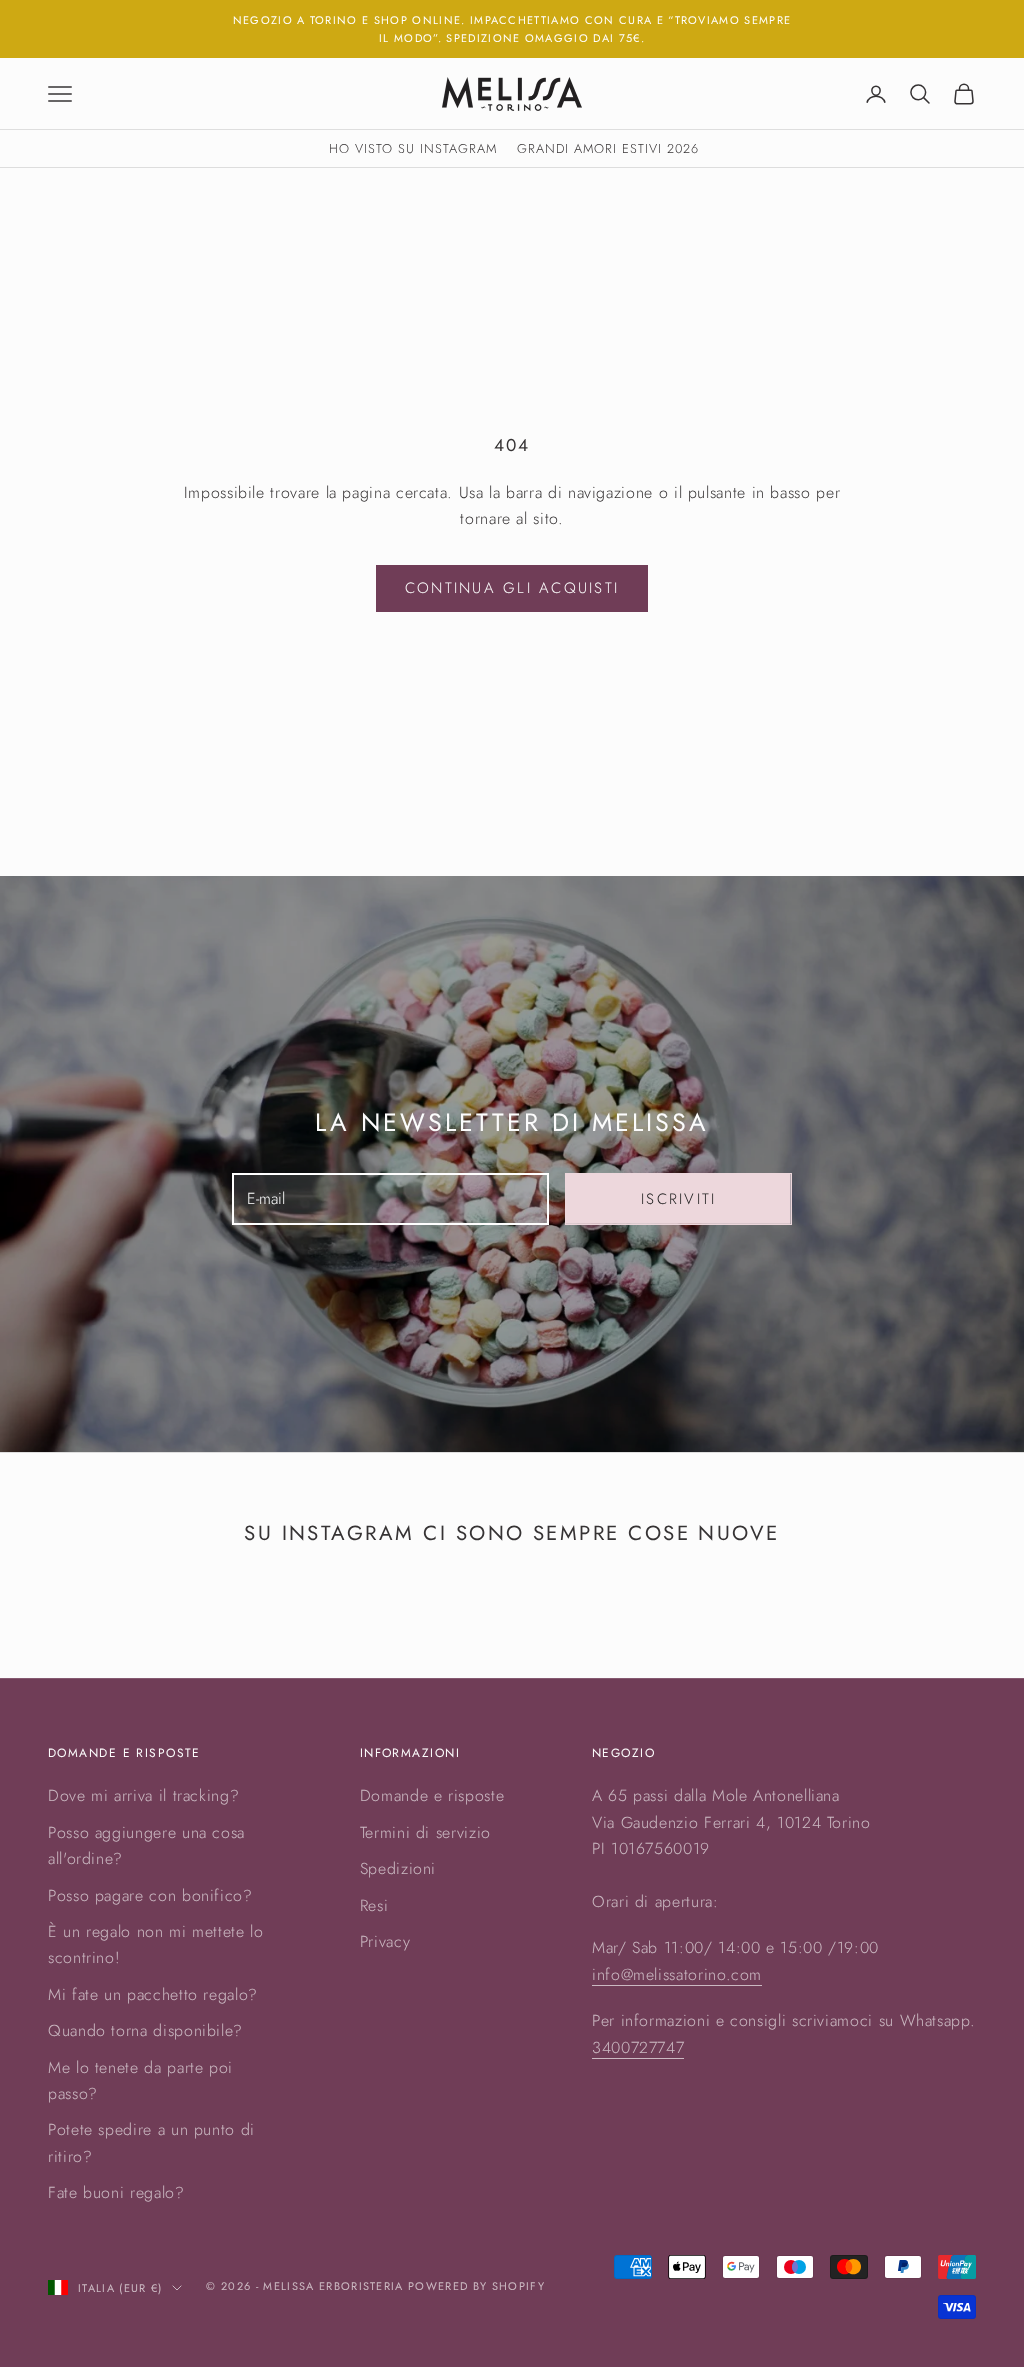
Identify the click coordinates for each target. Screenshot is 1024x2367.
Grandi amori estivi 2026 (608, 148)
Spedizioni (398, 1868)
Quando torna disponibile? (145, 2030)
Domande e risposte (432, 1795)
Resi (374, 1905)
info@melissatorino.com (677, 1974)
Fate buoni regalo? (116, 2192)
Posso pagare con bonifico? (150, 1895)
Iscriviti (678, 1199)
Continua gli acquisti (512, 588)
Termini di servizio (425, 1832)
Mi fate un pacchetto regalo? (153, 1994)
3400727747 (638, 2047)
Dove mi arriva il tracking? (143, 1795)
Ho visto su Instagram (413, 148)
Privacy (385, 1941)
